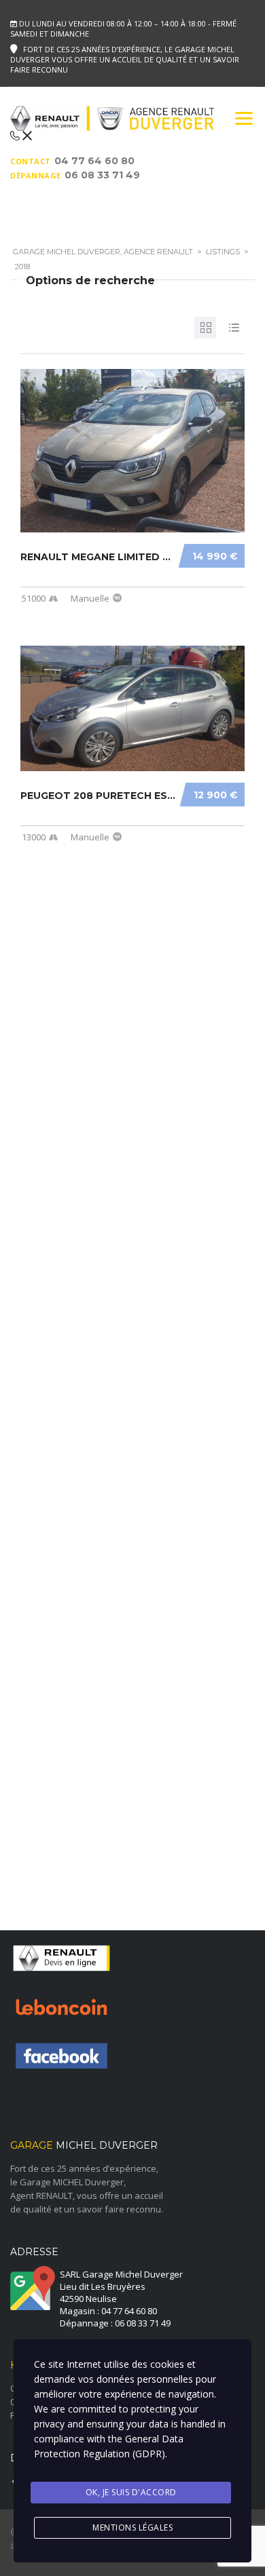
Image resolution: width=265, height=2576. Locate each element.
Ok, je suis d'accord (131, 2492)
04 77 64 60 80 (94, 161)
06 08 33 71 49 (102, 175)
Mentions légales (132, 2528)
